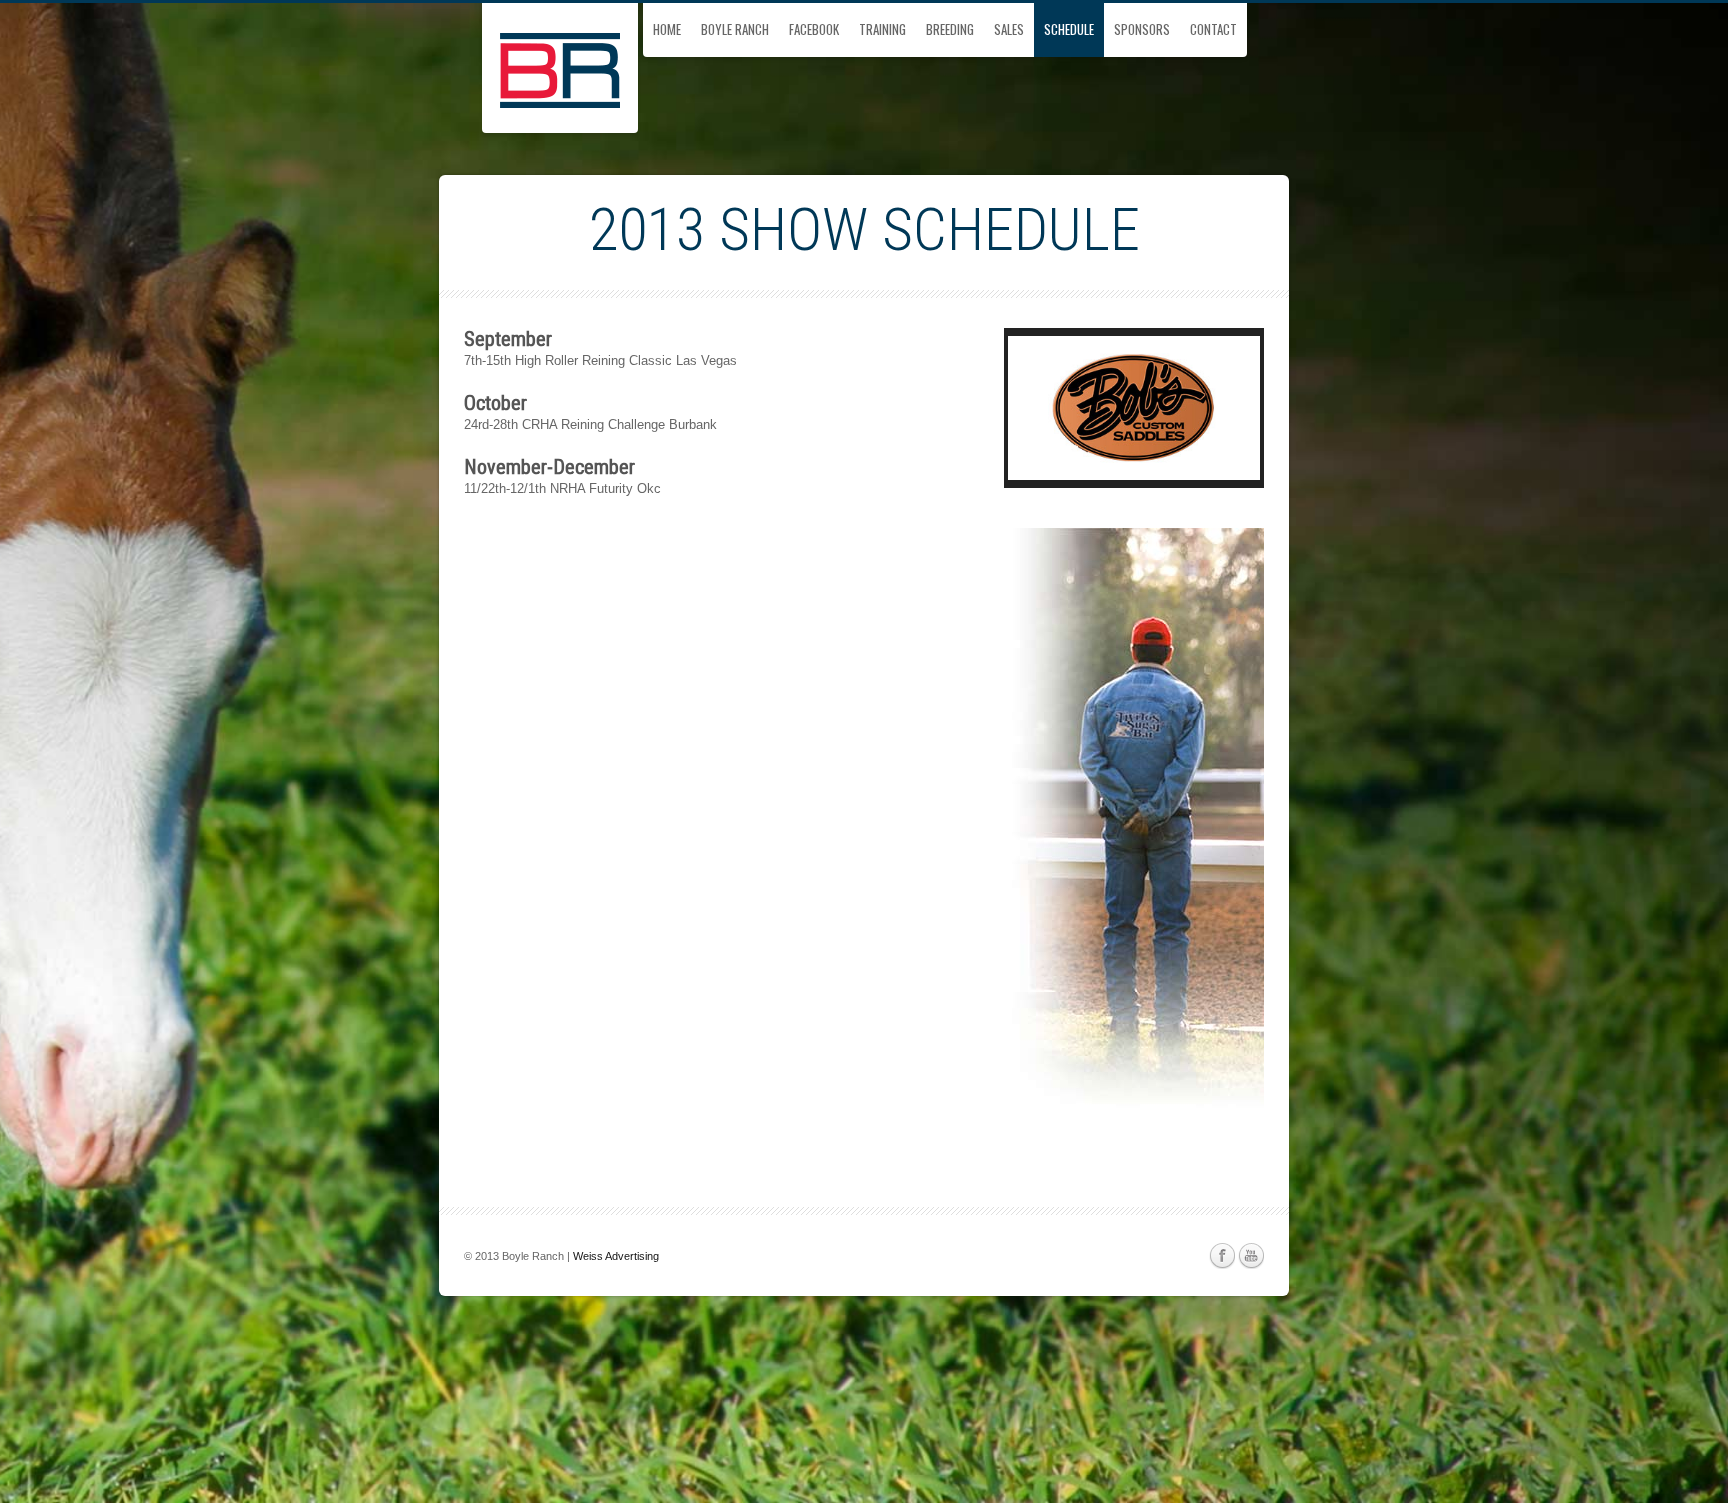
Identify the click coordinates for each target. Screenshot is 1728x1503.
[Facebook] (1222, 1256)
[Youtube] (1251, 1256)
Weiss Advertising (616, 1256)
